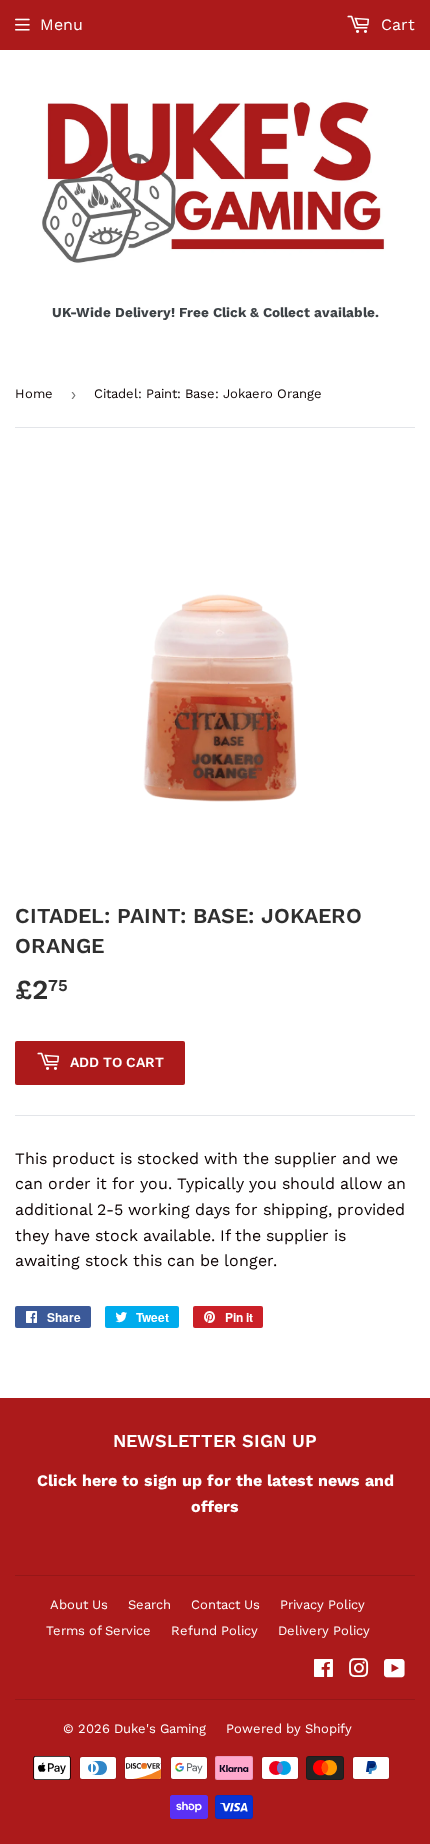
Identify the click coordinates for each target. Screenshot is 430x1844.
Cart (395, 24)
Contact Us (225, 1604)
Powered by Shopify (289, 1728)
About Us (79, 1604)
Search (149, 1604)
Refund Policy (214, 1630)
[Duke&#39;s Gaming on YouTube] (394, 1670)
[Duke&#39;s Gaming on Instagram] (359, 1670)
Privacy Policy (322, 1604)
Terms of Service (98, 1630)
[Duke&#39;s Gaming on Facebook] (323, 1670)
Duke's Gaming (160, 1728)
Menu (61, 24)
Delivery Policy (324, 1630)
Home (34, 393)
